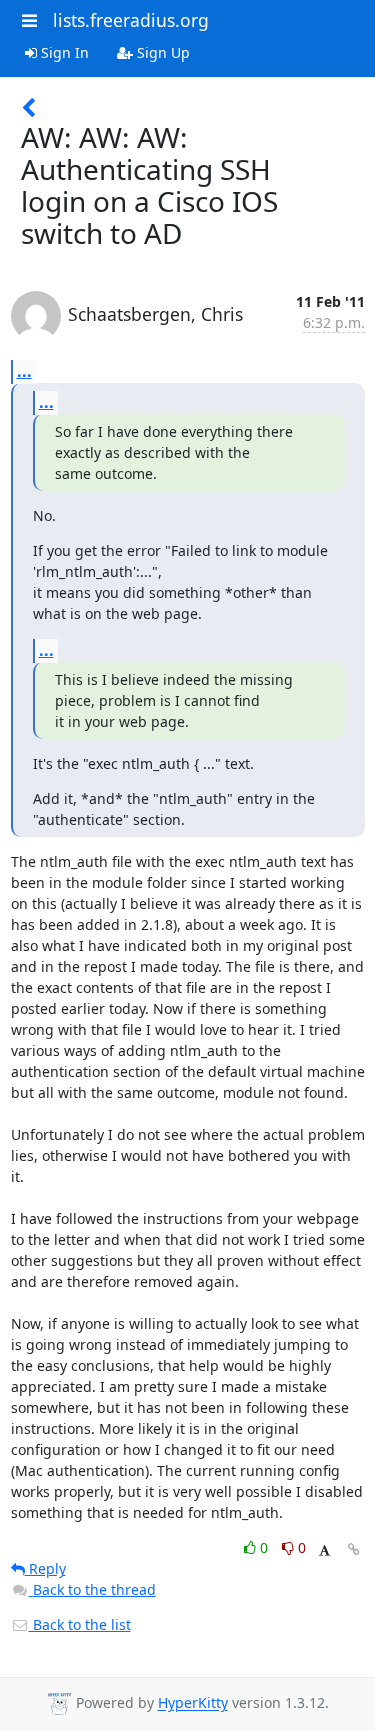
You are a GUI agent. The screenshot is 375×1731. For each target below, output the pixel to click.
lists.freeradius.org (131, 20)
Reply (45, 1568)
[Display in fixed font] (324, 1550)
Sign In (63, 52)
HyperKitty (193, 1703)
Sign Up (161, 52)
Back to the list (80, 1624)
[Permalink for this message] (354, 1549)
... (24, 371)
